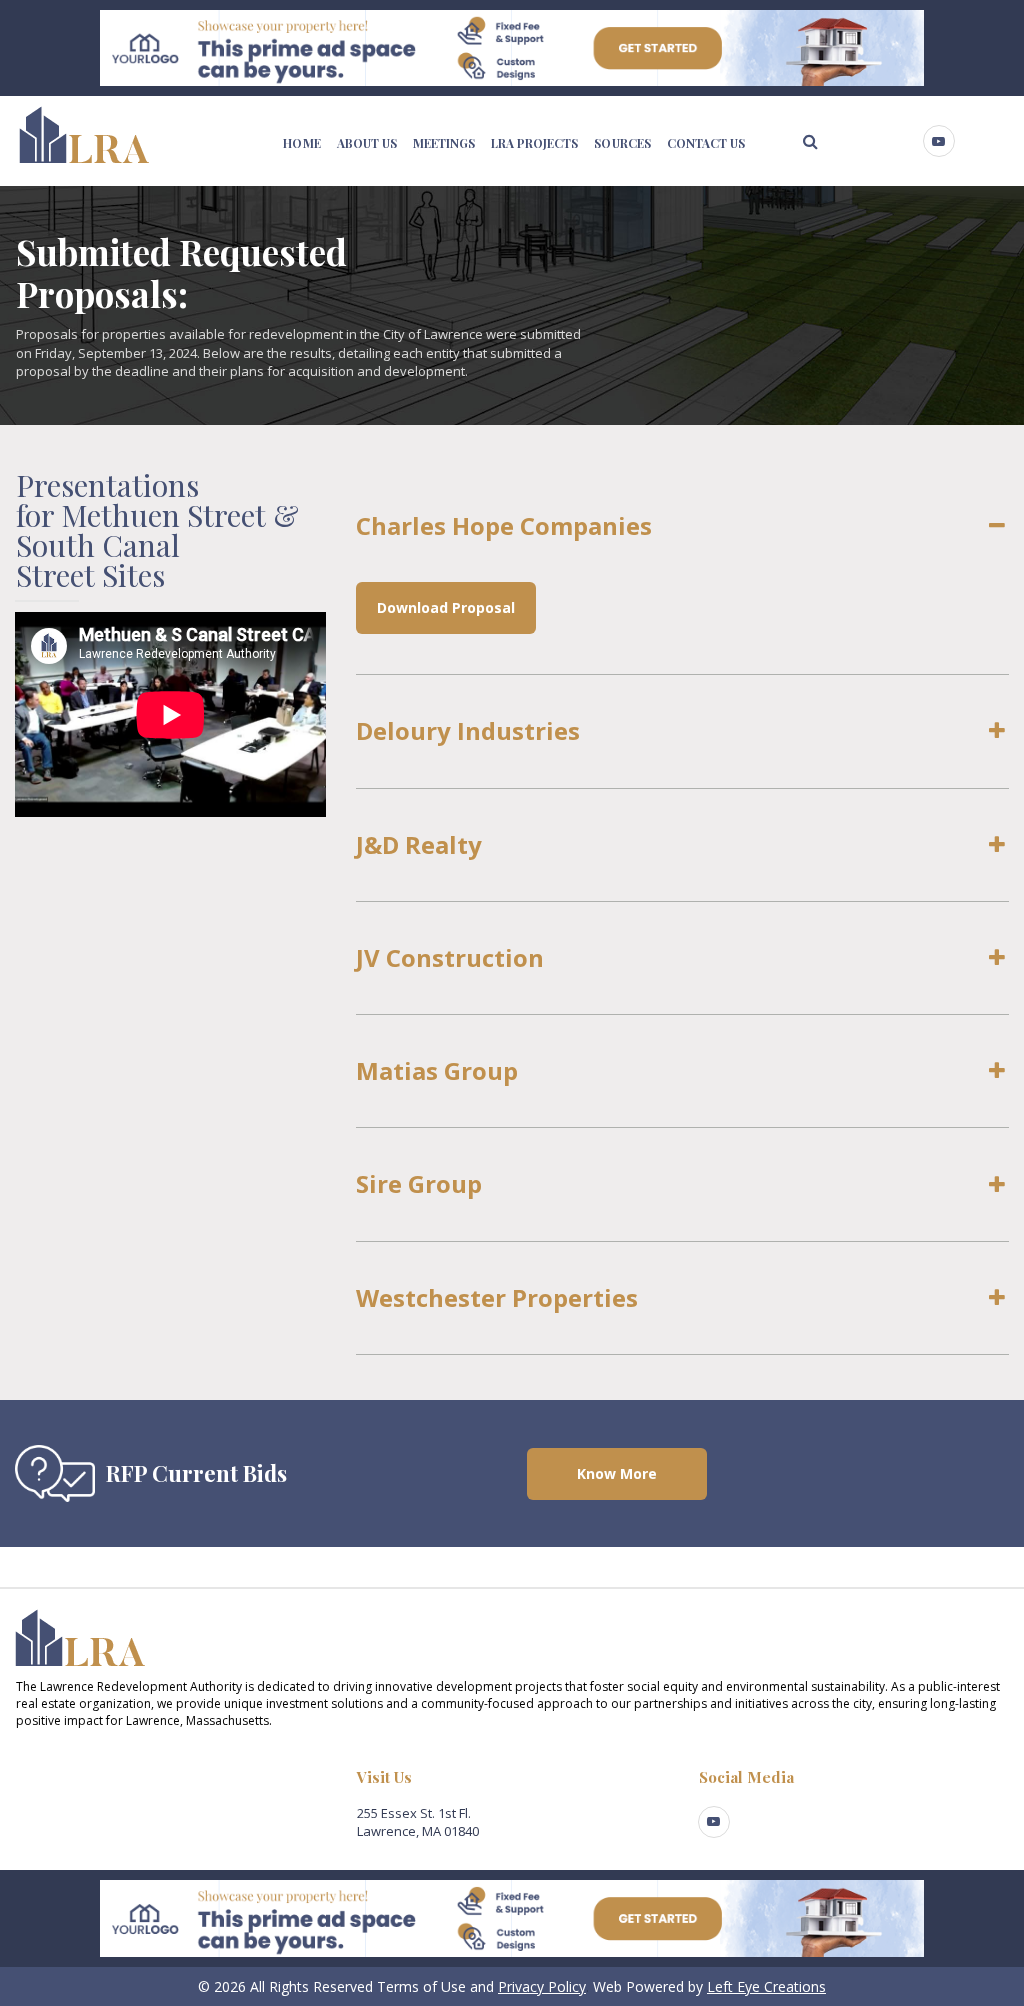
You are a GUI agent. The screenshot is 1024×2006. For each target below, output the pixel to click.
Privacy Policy (542, 1986)
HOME (301, 143)
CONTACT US (706, 143)
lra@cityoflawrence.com (88, 1813)
